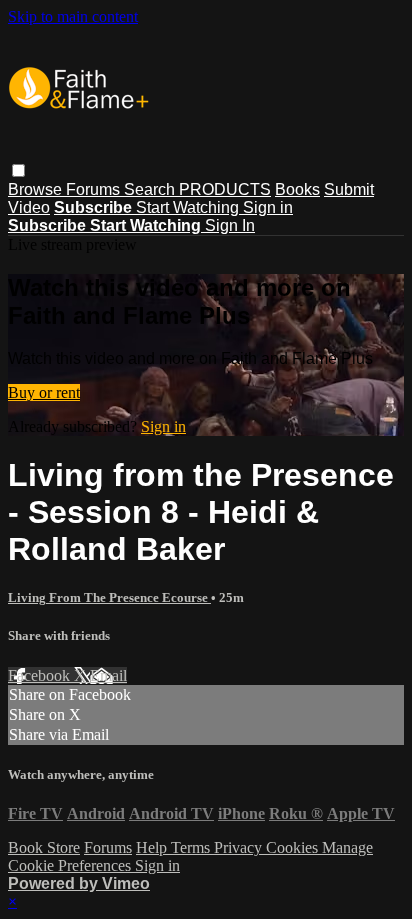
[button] (18, 170)
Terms (192, 847)
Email (108, 675)
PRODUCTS (225, 189)
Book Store (44, 847)
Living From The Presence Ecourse (109, 597)
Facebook (41, 675)
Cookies (294, 847)
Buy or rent (44, 392)
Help (153, 847)
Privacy (240, 847)
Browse (37, 189)
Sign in (268, 207)
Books (297, 189)
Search (151, 189)
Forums (95, 189)
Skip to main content (73, 16)
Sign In (230, 225)
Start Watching (189, 207)
